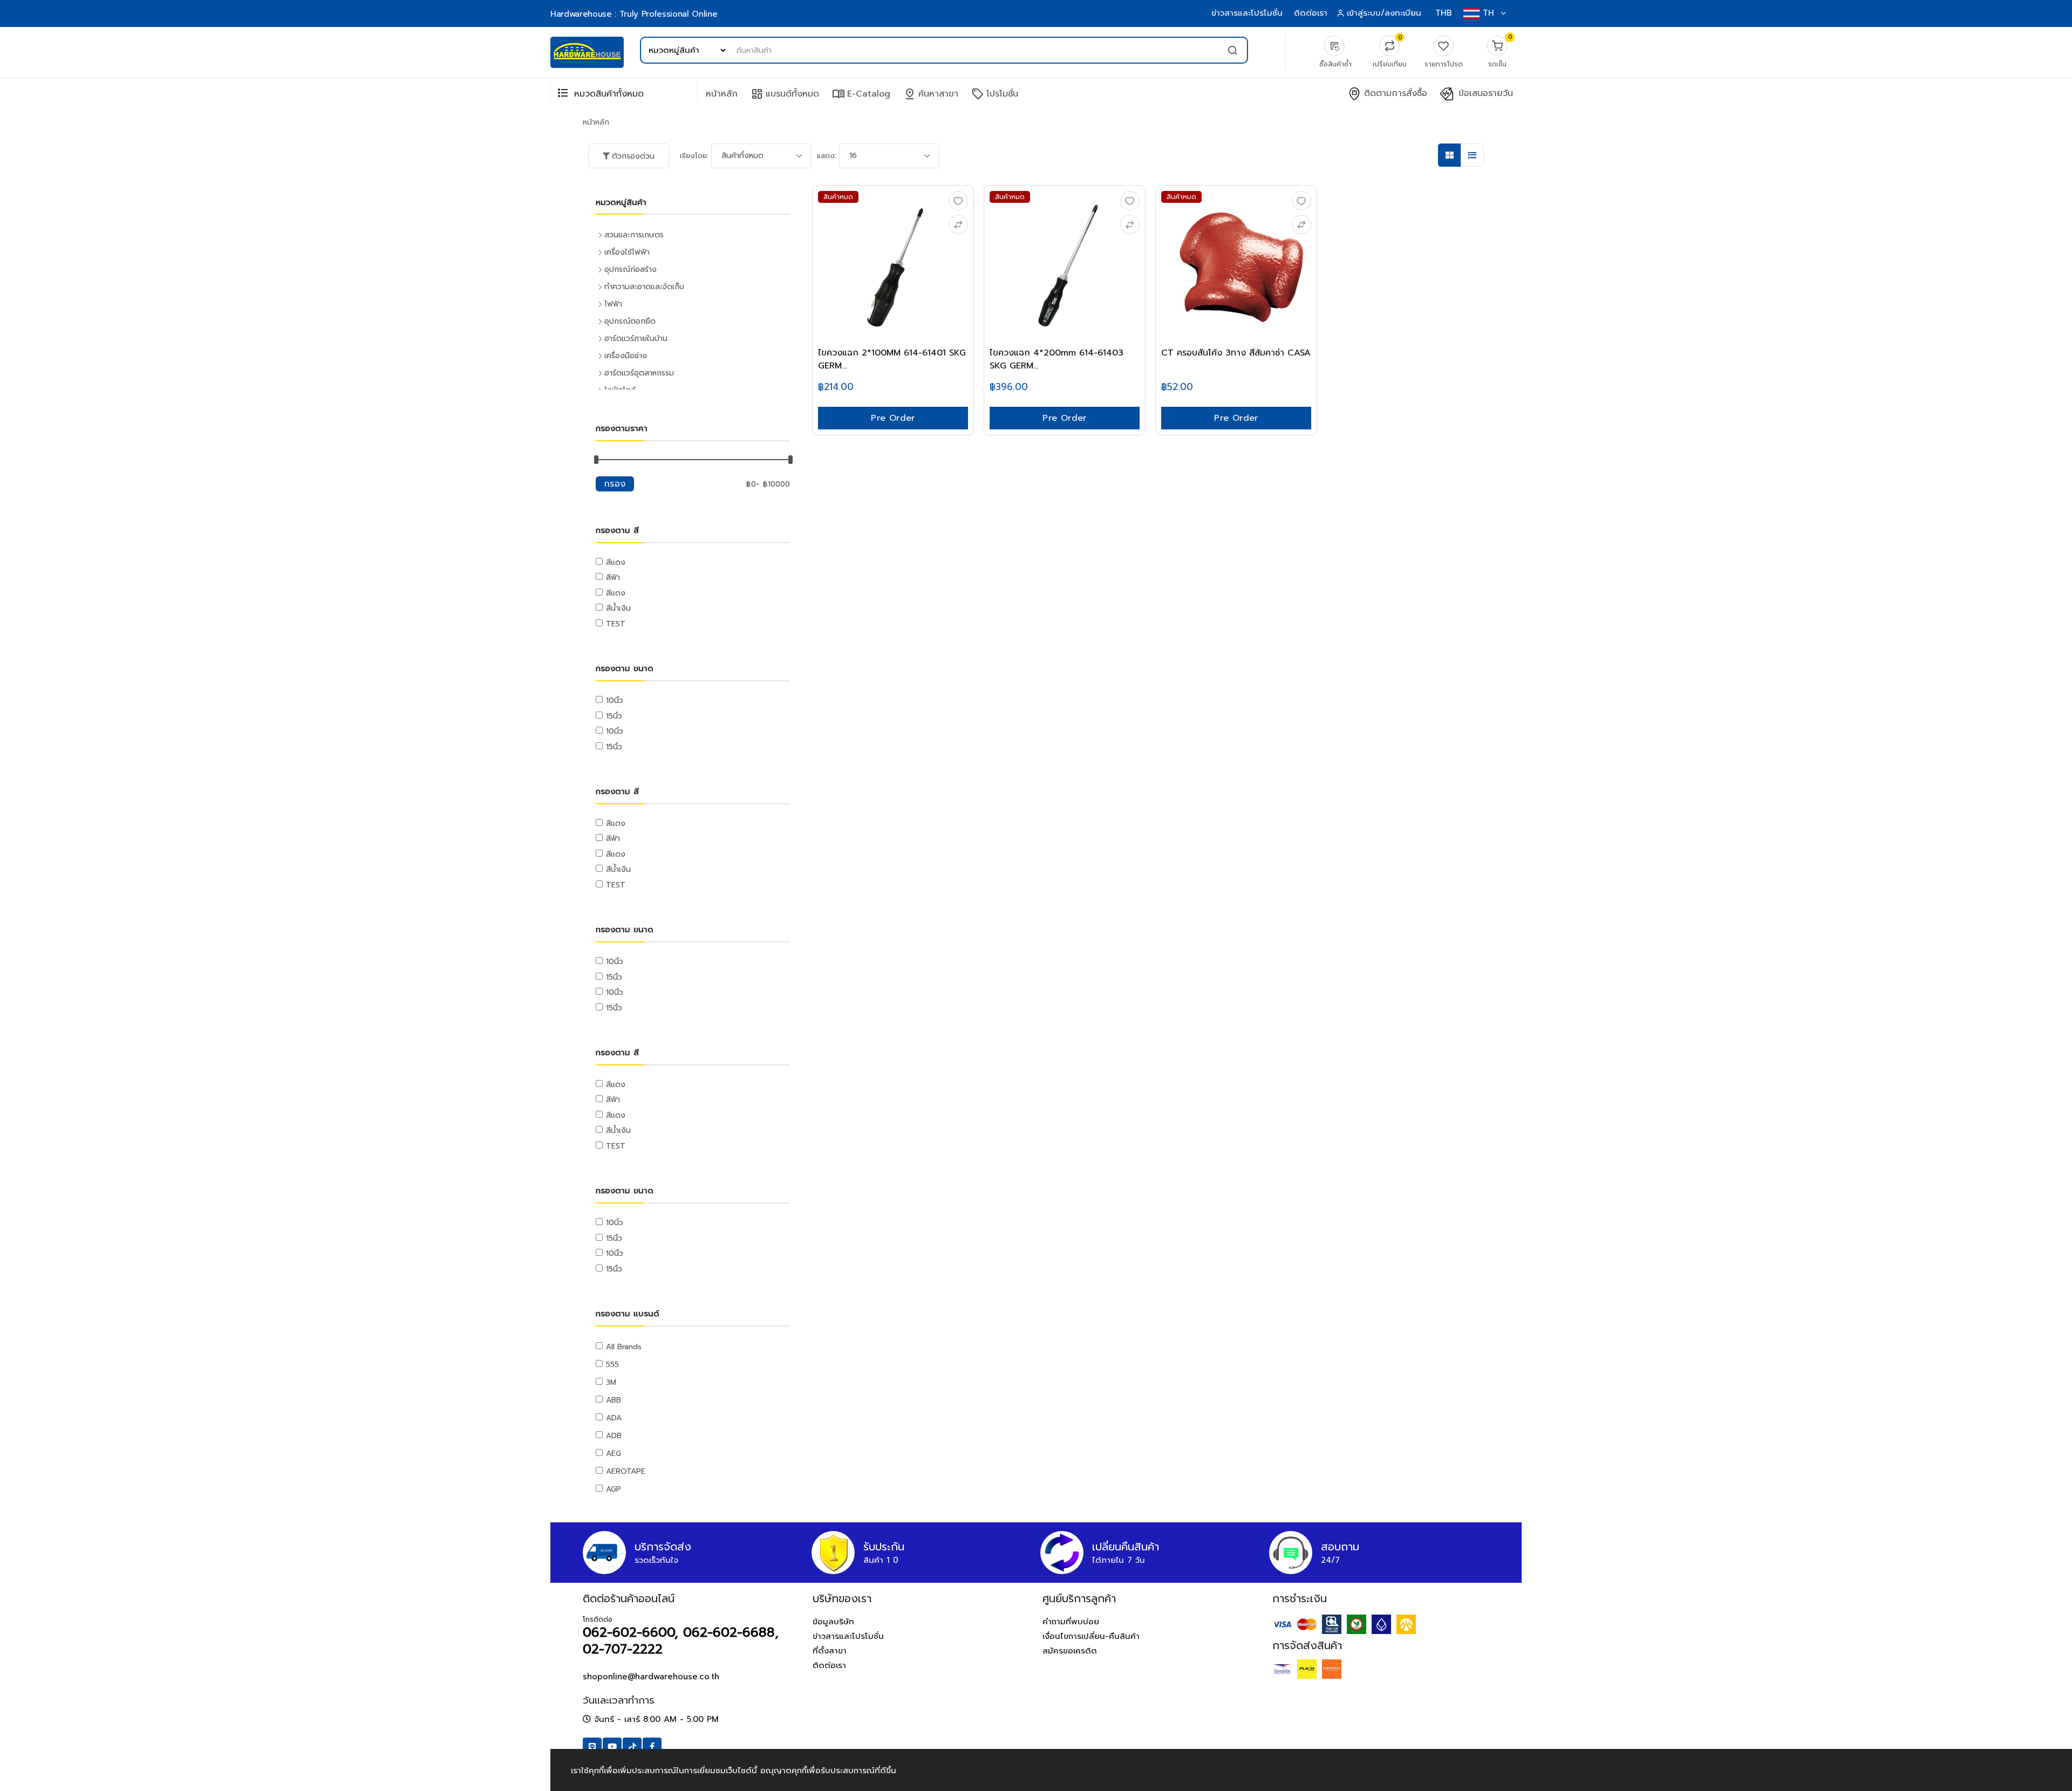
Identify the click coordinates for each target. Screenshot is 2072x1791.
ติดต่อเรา (1311, 13)
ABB (614, 1400)
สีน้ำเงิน (618, 608)
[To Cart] (958, 224)
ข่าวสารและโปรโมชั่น (1247, 13)
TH (1488, 13)
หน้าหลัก (722, 94)
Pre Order (893, 418)
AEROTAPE (626, 1471)
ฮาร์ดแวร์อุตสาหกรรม (639, 373)
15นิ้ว (614, 716)
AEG (614, 1454)
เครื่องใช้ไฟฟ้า (627, 252)
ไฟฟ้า (613, 304)
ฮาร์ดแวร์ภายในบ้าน (636, 339)
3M (611, 1382)
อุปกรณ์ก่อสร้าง (631, 269)
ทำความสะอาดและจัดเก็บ (644, 287)
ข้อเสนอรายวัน (1484, 94)
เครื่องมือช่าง (626, 356)
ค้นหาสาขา (931, 94)
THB (1444, 13)
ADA (614, 1418)
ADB (614, 1436)
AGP (614, 1489)
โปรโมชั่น (995, 94)
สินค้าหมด (838, 197)
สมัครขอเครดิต (1070, 1651)
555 (612, 1365)
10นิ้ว (615, 700)
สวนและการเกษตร (634, 235)
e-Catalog (861, 94)
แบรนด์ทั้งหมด (785, 94)
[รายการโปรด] (958, 201)
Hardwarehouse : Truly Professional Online (634, 14)
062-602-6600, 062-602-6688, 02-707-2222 (681, 1641)
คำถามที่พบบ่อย (1071, 1622)
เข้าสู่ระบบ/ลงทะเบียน (1384, 13)
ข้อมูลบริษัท (833, 1622)
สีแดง (616, 562)
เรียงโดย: (694, 156)
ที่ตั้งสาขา (830, 1651)
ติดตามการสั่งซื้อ (1394, 94)
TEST (616, 624)
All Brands (624, 1347)
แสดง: (827, 156)
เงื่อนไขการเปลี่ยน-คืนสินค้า (1091, 1636)
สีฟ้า (613, 577)
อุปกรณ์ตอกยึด (630, 321)
